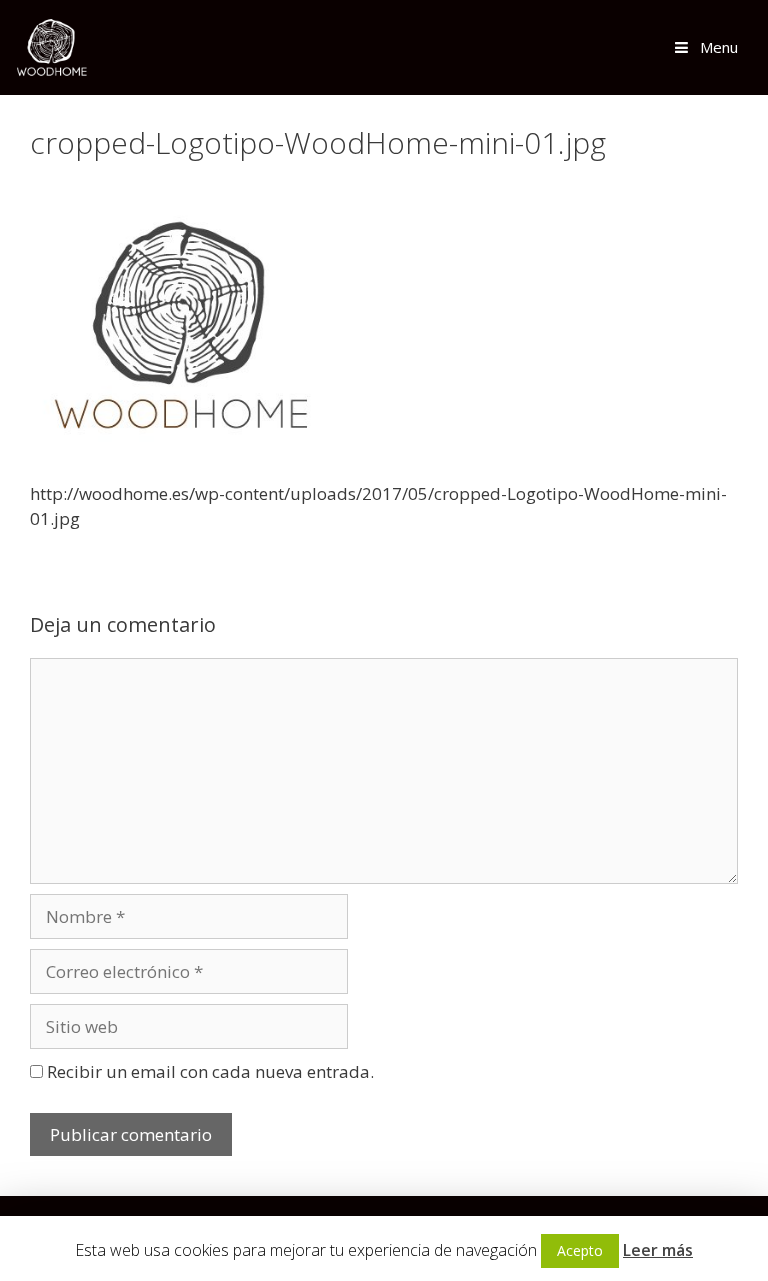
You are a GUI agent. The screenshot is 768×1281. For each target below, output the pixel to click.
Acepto (580, 1250)
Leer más (658, 1250)
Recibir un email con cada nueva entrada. (210, 1071)
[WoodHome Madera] (51, 47)
